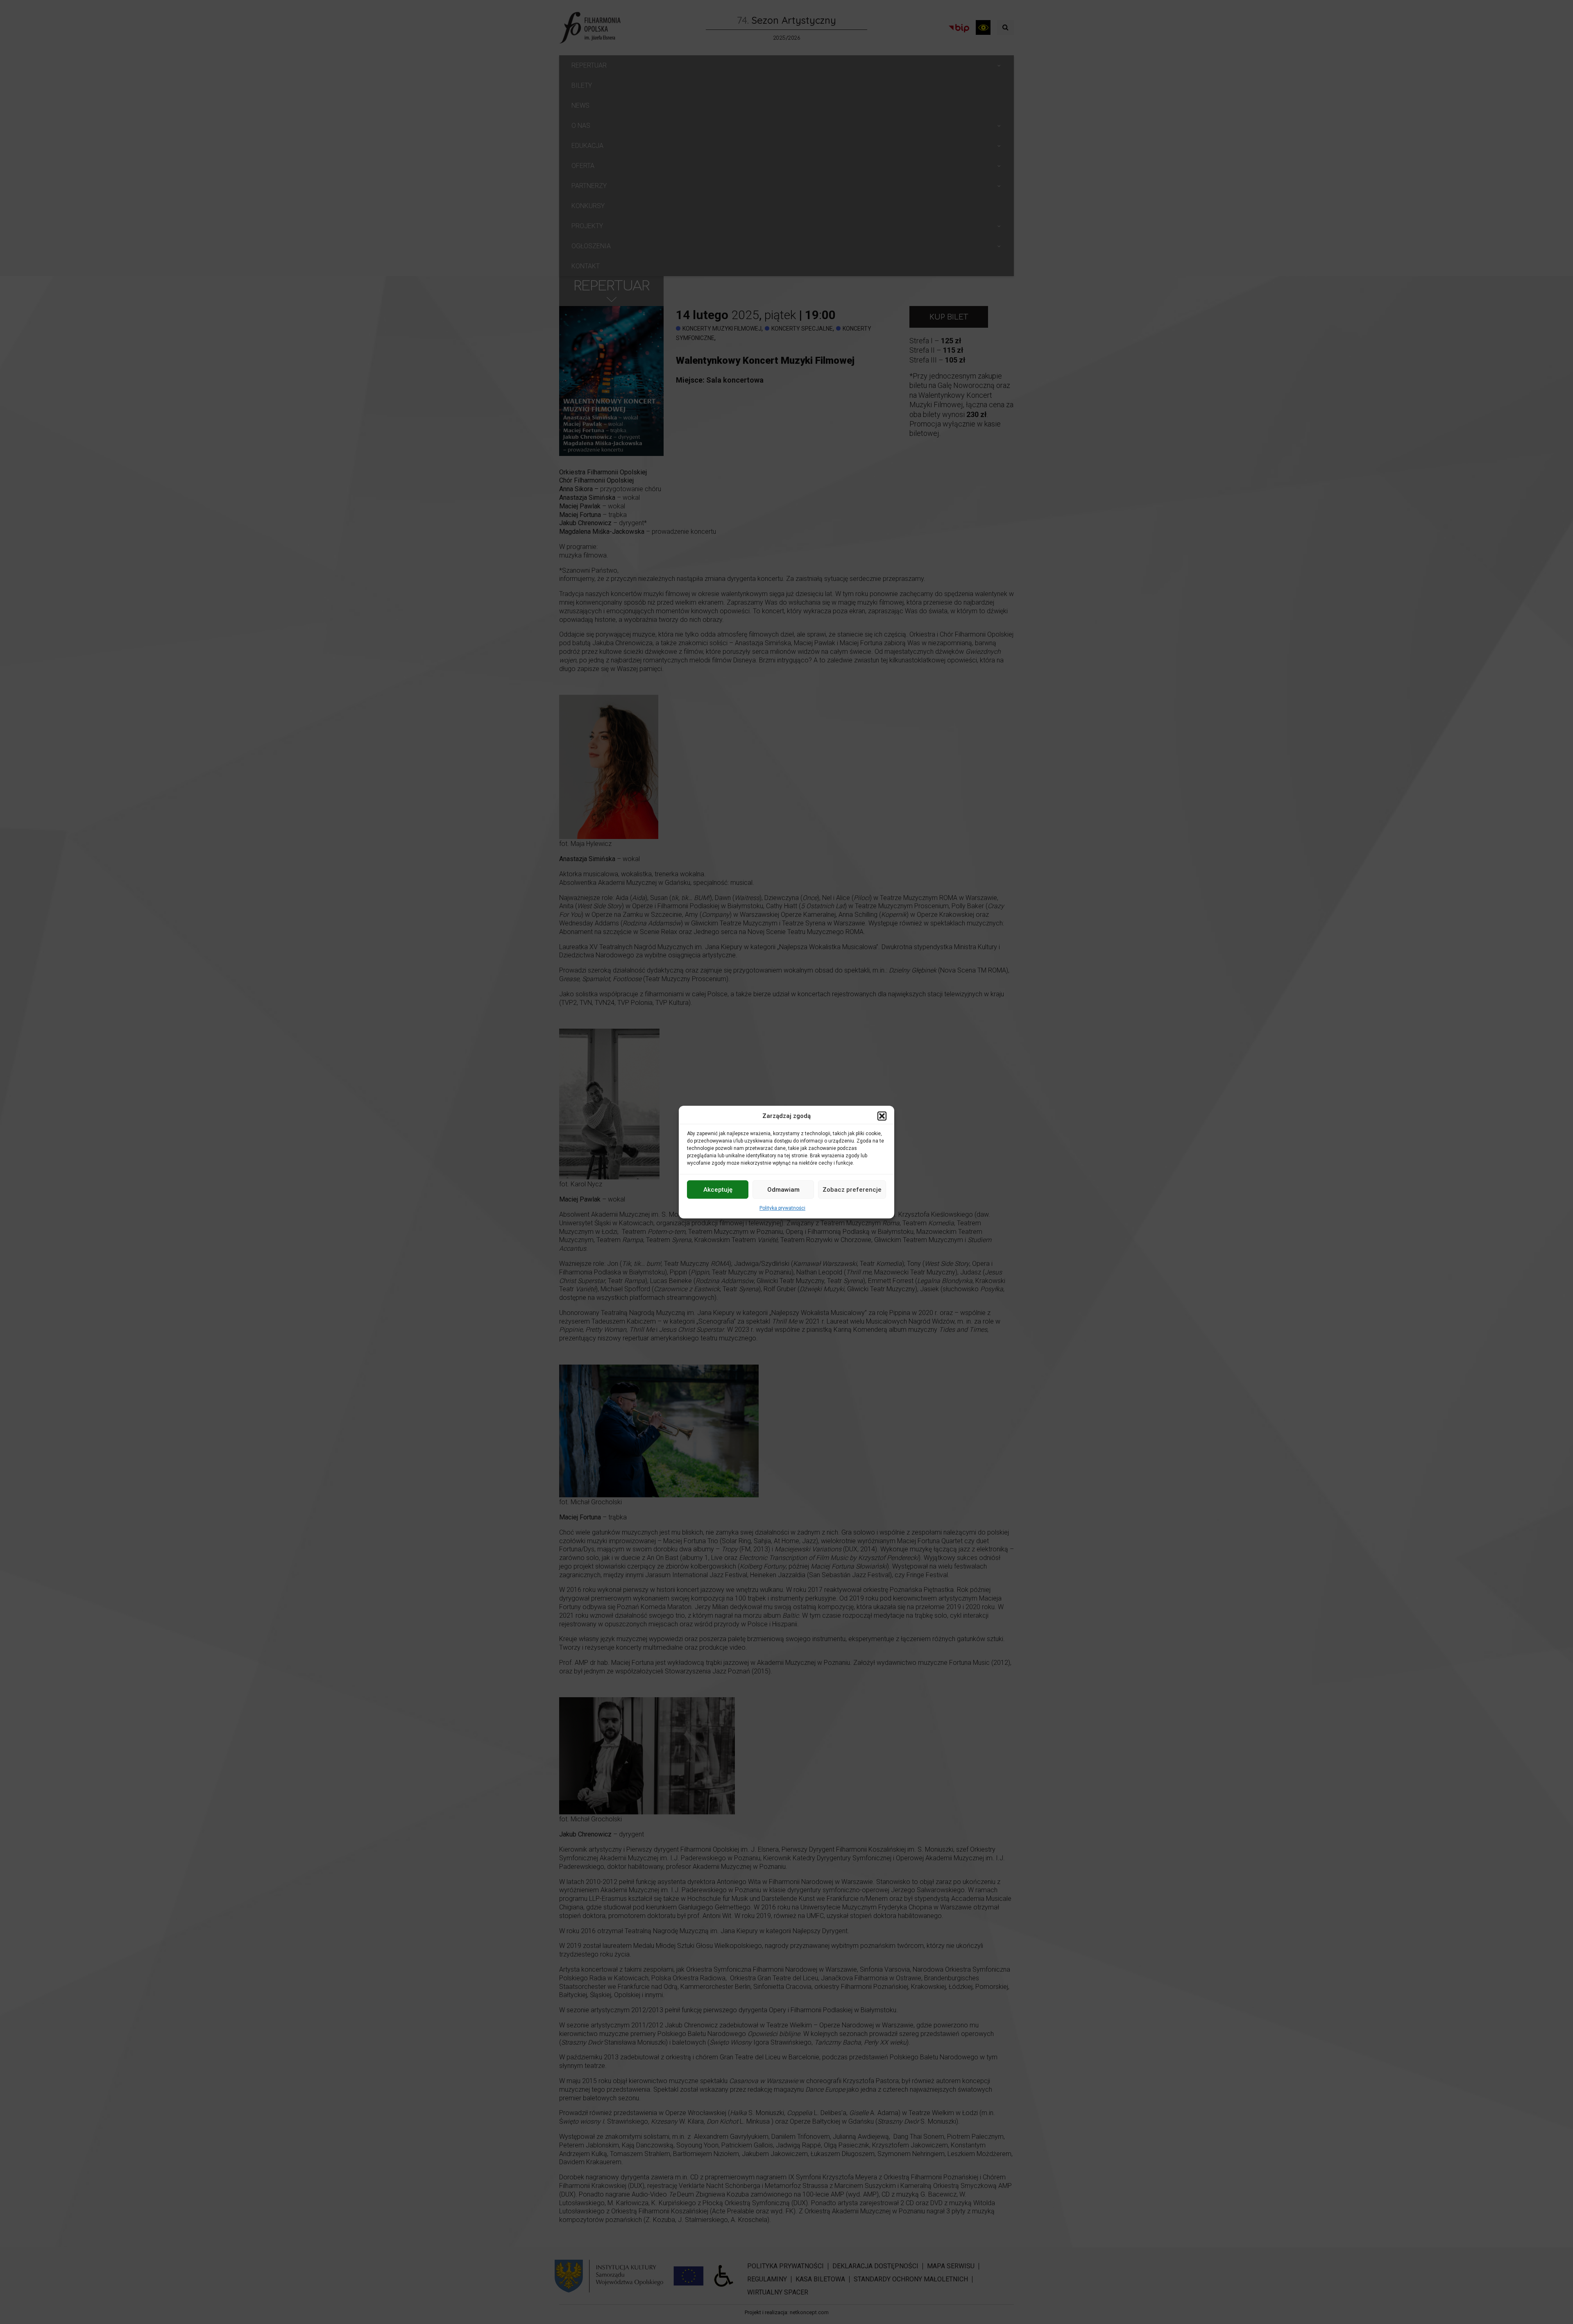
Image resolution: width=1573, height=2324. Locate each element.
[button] (882, 1116)
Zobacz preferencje (852, 1190)
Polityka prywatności (782, 1208)
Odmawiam (783, 1190)
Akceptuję (718, 1190)
